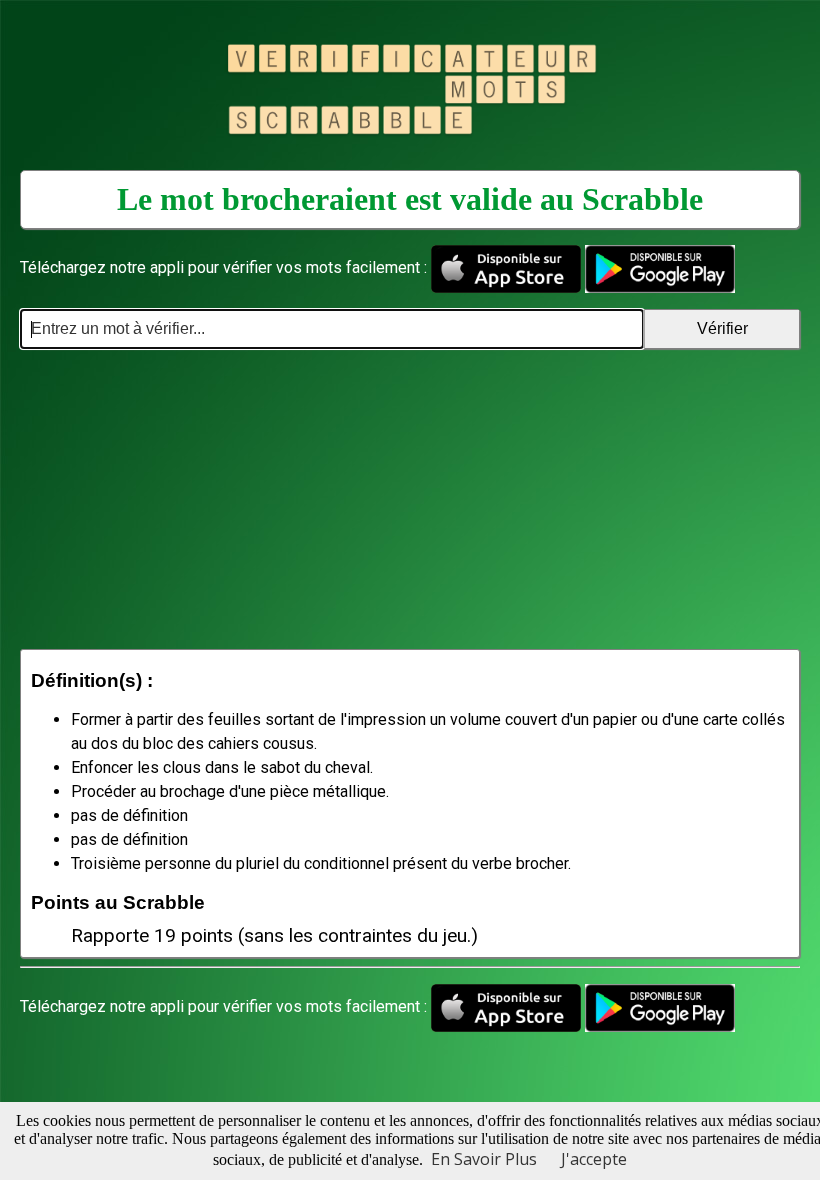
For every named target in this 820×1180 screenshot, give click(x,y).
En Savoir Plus (484, 1159)
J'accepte (594, 1159)
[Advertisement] (410, 499)
